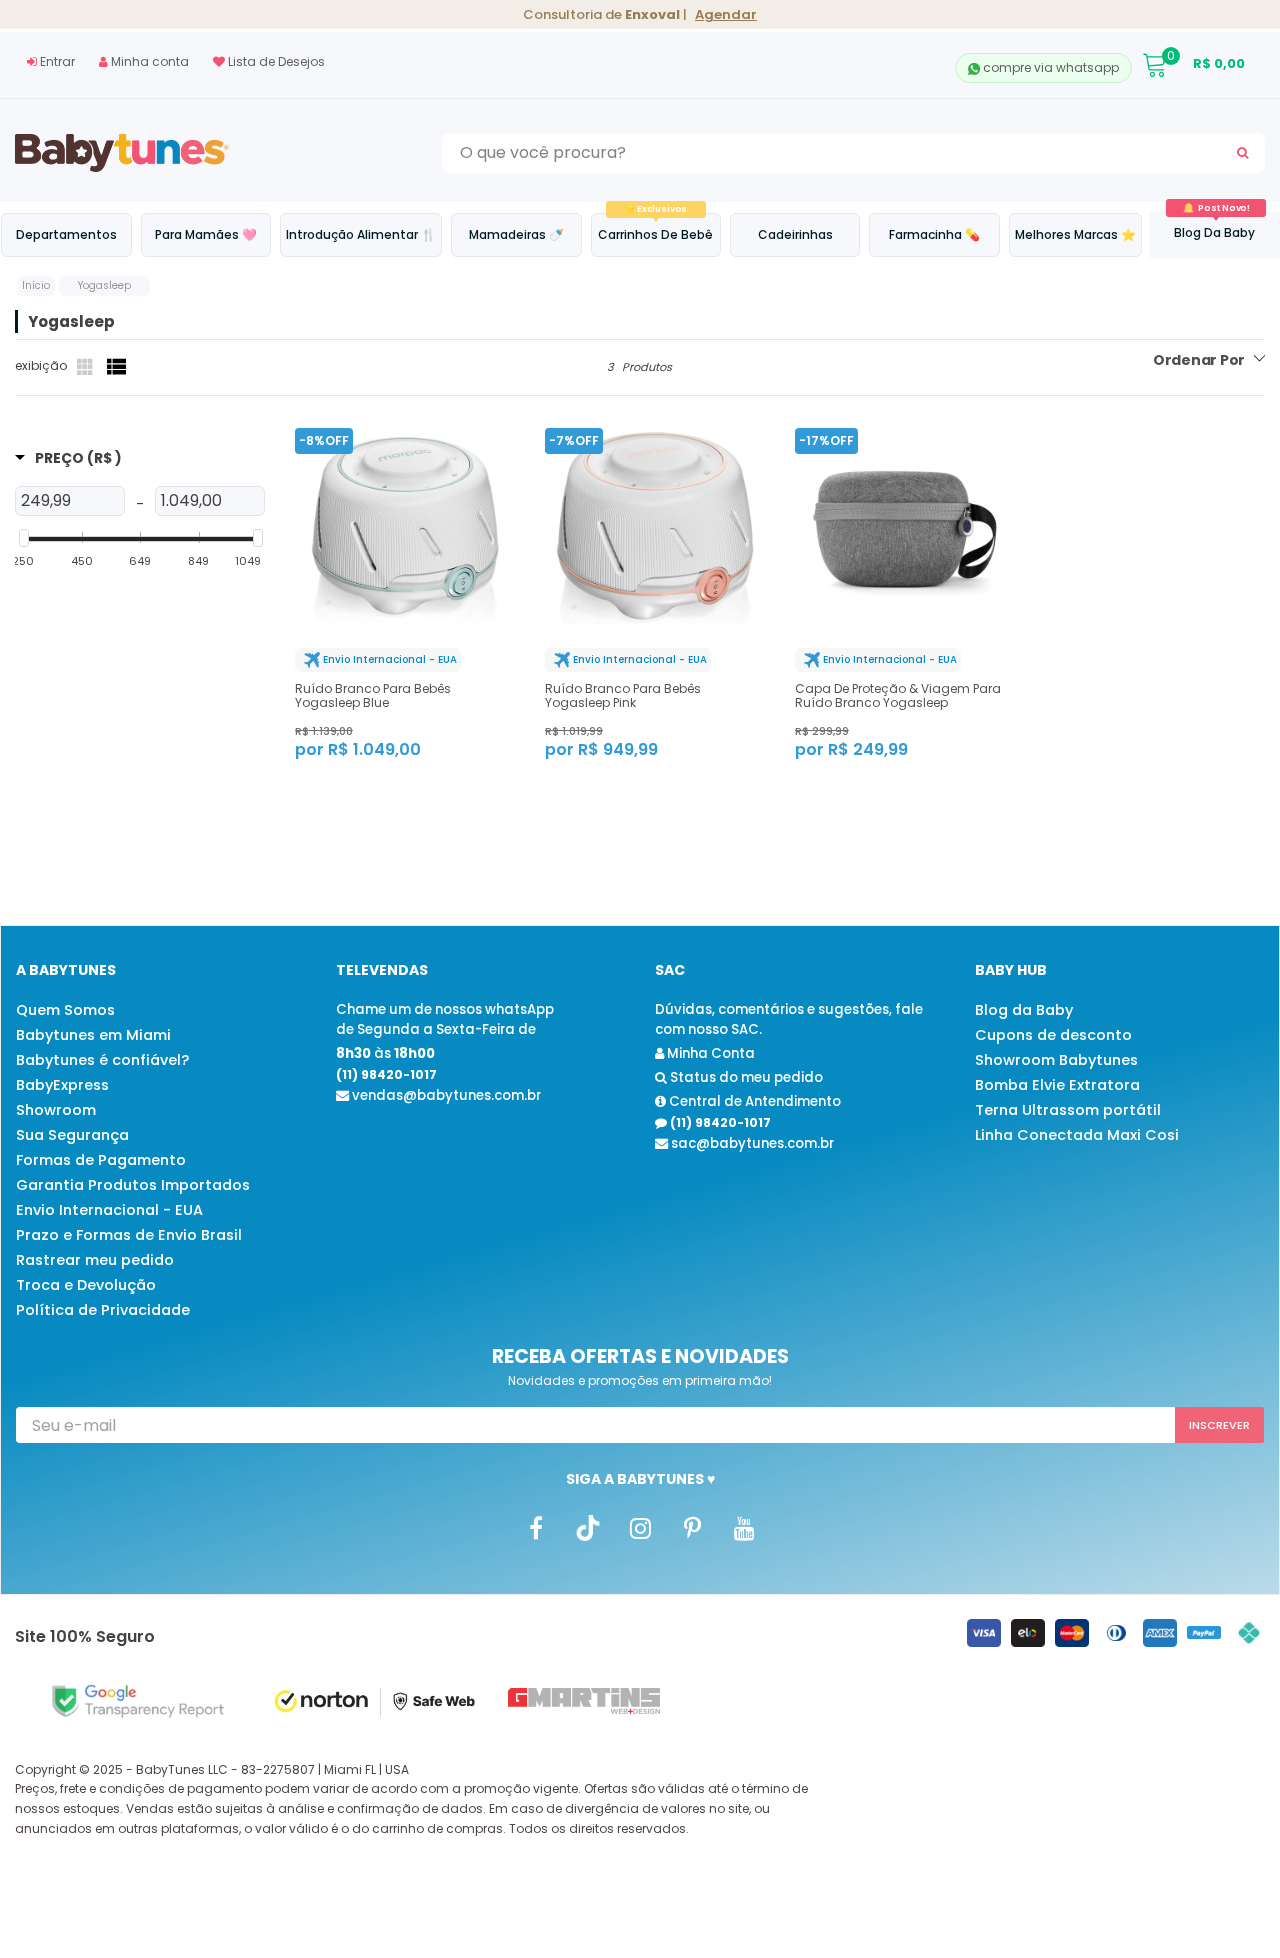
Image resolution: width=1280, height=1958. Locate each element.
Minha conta (148, 61)
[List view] (117, 367)
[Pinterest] (692, 1527)
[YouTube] (744, 1527)
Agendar (726, 14)
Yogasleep (104, 285)
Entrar (56, 61)
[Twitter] (588, 1527)
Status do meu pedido (745, 1077)
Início (36, 285)
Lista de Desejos (275, 61)
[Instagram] (640, 1527)
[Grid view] (87, 367)
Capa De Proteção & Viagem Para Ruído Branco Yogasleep (898, 696)
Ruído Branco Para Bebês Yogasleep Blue (373, 696)
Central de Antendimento (753, 1101)
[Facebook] (536, 1527)
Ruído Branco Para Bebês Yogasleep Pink (623, 696)
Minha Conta (709, 1053)
